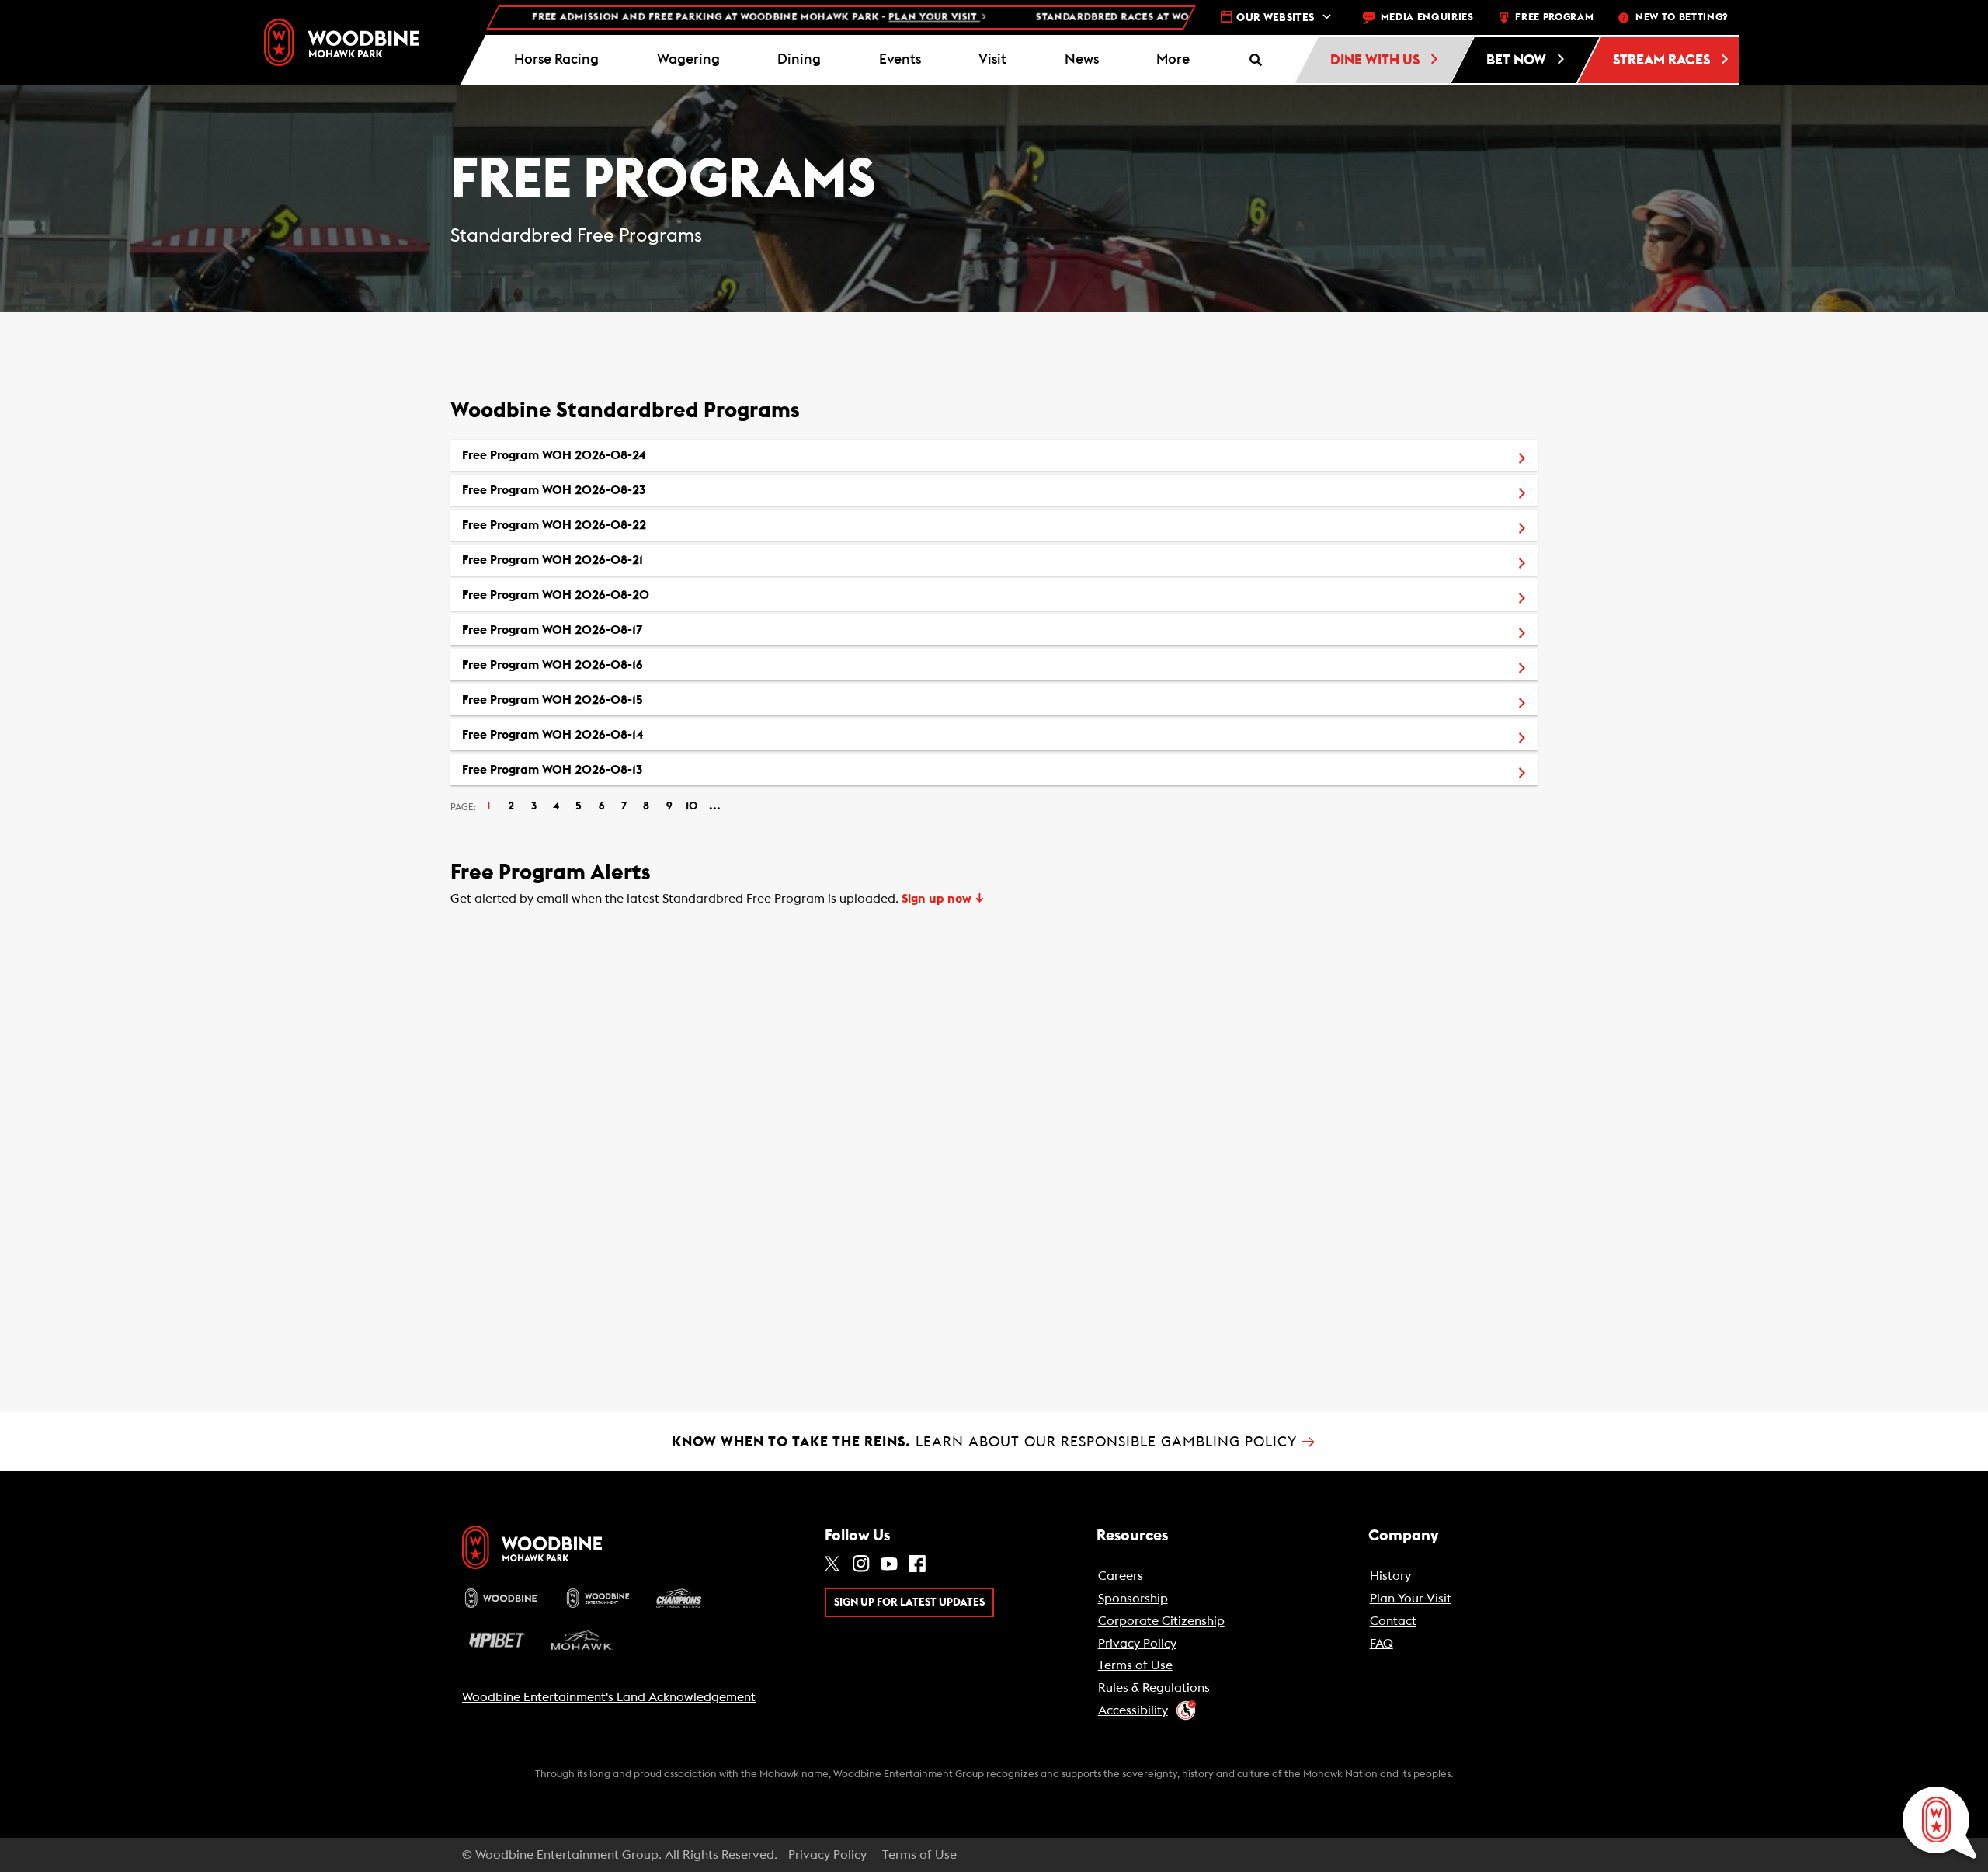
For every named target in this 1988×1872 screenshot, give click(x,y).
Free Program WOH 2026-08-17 (624, 630)
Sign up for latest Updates (909, 1602)
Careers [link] (1121, 1576)
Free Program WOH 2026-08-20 (628, 595)
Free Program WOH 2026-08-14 (625, 734)
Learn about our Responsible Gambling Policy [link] (994, 1442)
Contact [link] (1393, 1621)
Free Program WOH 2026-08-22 (626, 525)
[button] (1173, 60)
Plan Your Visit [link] (1411, 1599)
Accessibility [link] (1133, 1710)
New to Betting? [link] (1682, 17)
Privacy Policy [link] (1137, 1644)
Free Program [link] (1554, 17)
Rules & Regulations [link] (1154, 1688)
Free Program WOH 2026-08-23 (626, 490)
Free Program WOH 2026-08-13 (624, 769)
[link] (342, 42)
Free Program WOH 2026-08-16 (625, 665)
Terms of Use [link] (1135, 1665)
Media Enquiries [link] (1427, 17)
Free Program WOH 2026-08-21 (625, 560)
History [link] (1390, 1576)
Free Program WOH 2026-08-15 (625, 699)
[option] (994, 455)
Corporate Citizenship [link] (1161, 1621)
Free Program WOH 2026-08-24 (626, 455)
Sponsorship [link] (1133, 1599)
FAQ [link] (1382, 1644)
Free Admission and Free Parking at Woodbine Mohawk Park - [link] (685, 17)
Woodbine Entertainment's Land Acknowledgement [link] (609, 1697)
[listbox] (994, 612)
